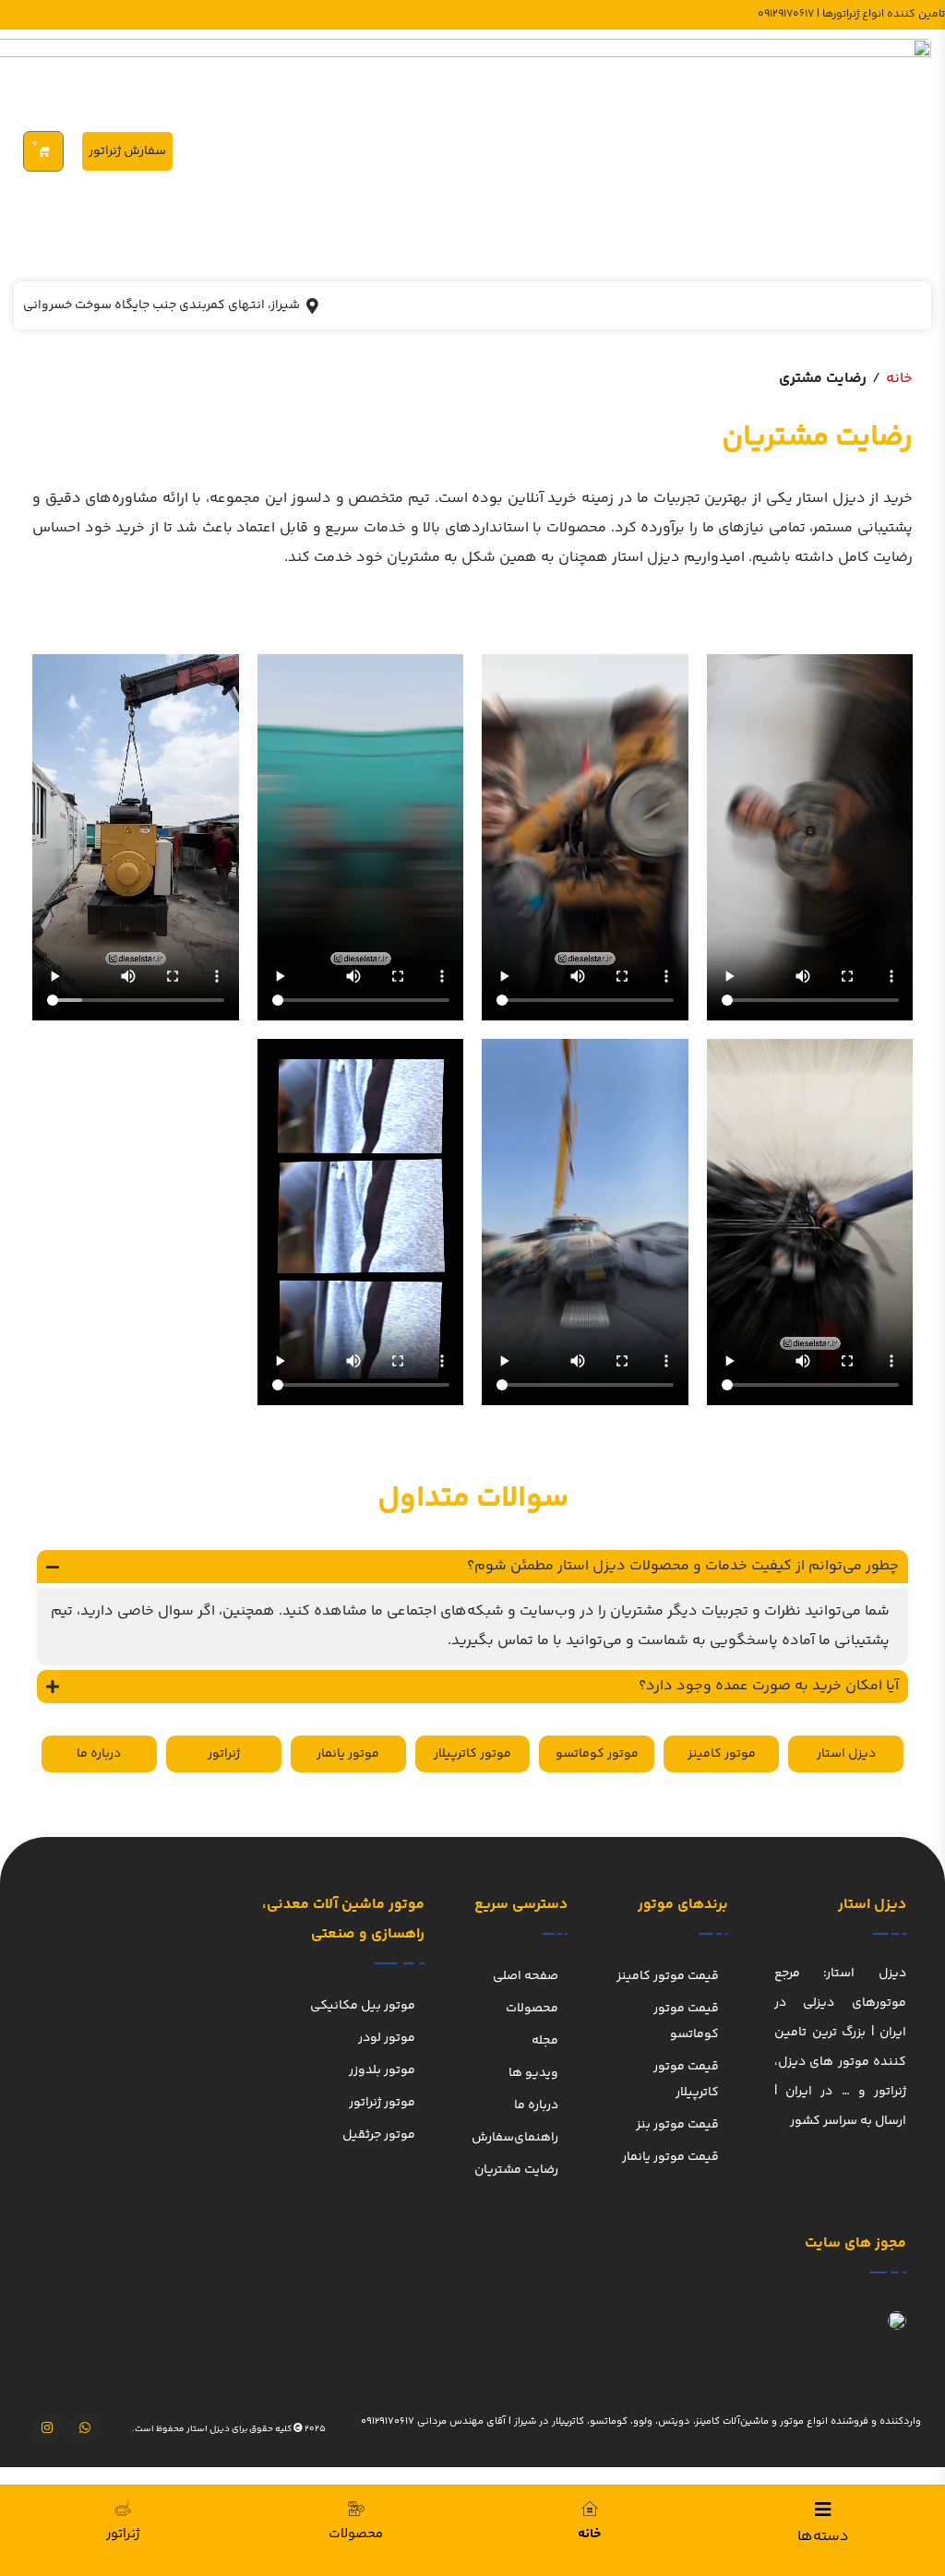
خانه (899, 379)
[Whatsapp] (85, 2428)
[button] (472, 1567)
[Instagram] (48, 2428)
